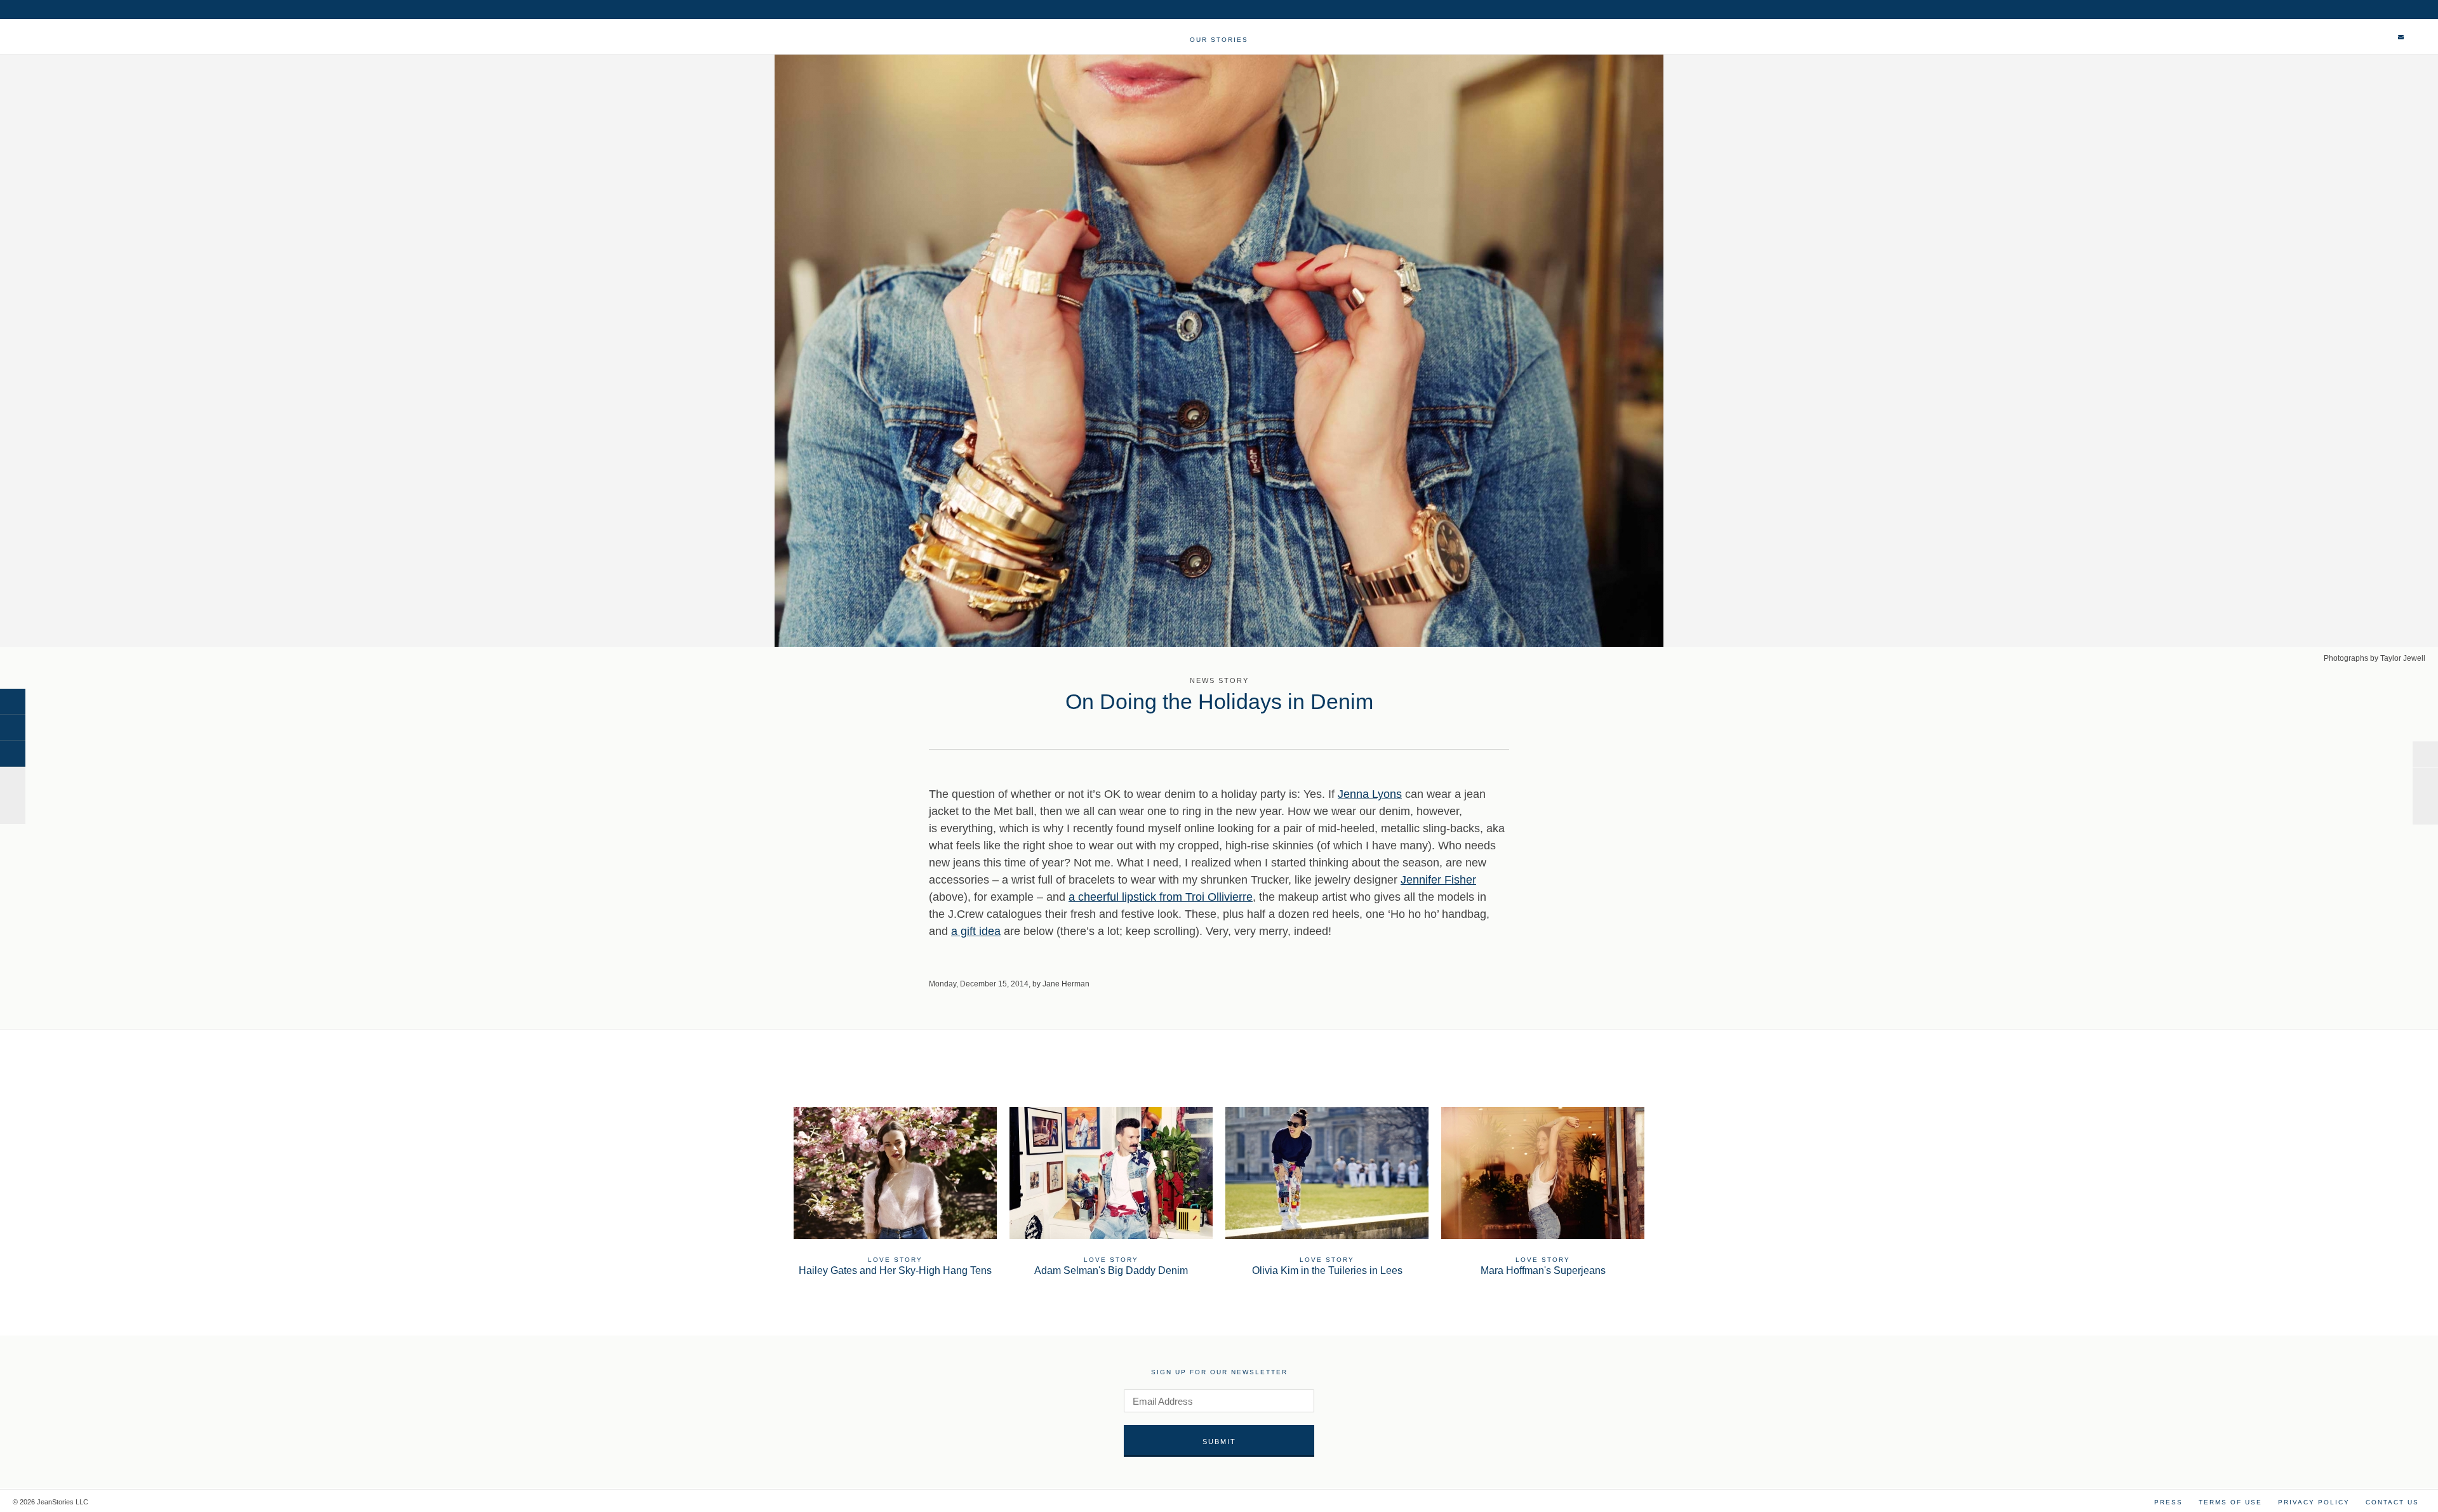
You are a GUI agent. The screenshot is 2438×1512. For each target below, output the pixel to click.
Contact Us (2392, 1502)
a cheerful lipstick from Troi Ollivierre (1161, 897)
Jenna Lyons (1370, 794)
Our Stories (1219, 40)
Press (2168, 1502)
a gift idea (976, 931)
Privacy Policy (2314, 1502)
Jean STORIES (69, 43)
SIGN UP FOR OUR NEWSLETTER (1219, 1372)
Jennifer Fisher (1438, 880)
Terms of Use (2230, 1502)
